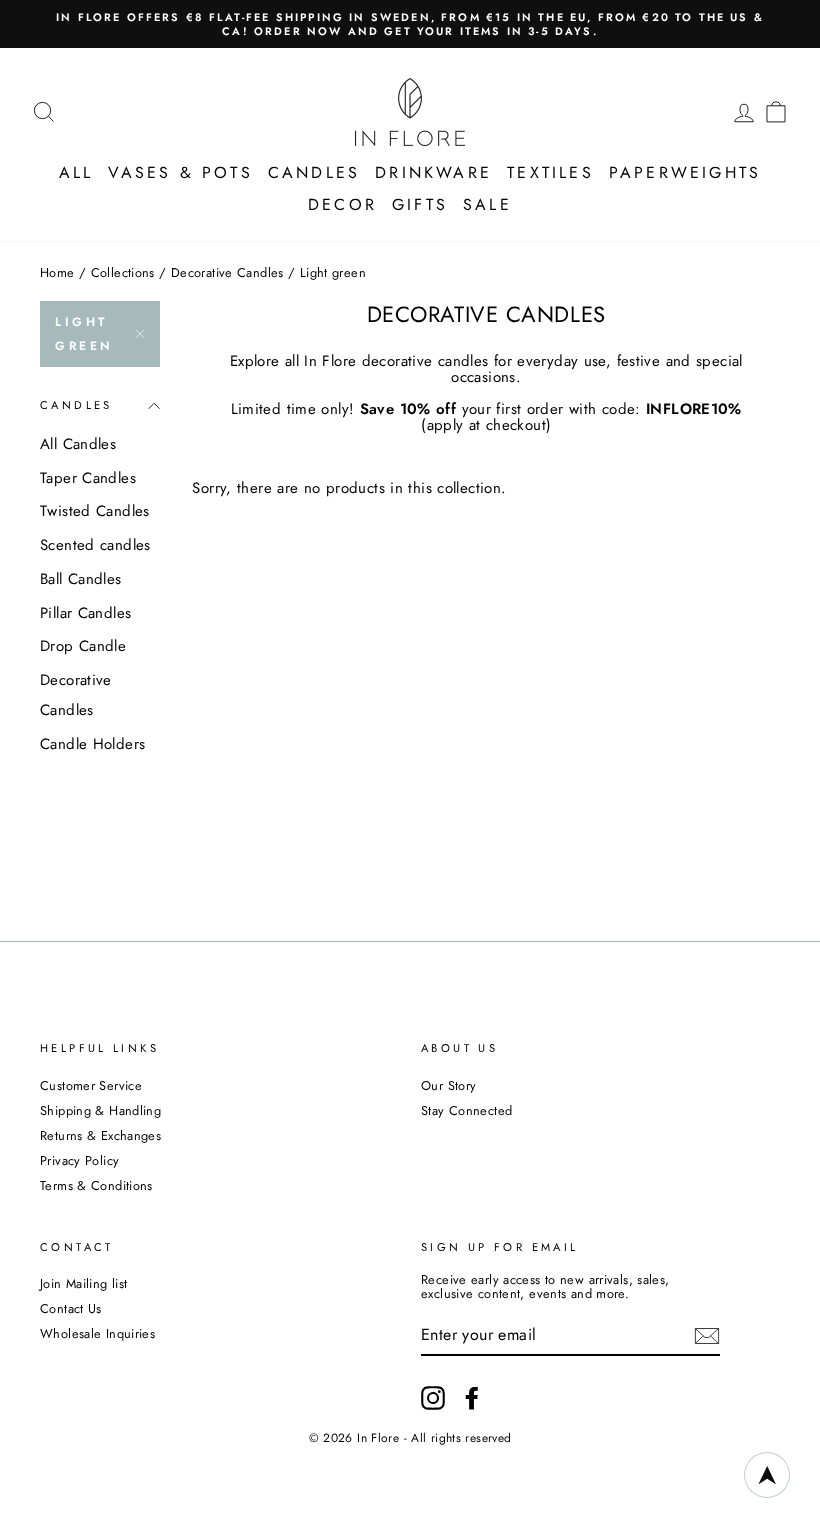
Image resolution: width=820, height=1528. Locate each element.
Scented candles (95, 545)
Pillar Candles (85, 613)
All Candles (78, 444)
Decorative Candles (227, 272)
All (76, 172)
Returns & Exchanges (100, 1135)
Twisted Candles (95, 511)
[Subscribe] (707, 1336)
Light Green (84, 334)
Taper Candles (88, 478)
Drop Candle (83, 646)
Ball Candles (81, 579)
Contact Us (71, 1308)
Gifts (420, 204)
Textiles (550, 172)
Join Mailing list (83, 1283)
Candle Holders (92, 744)
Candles (314, 172)
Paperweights (685, 172)
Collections (123, 272)
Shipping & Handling (100, 1110)
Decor (342, 204)
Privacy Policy (79, 1160)
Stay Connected (466, 1110)
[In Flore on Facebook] (472, 1398)
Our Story (448, 1085)
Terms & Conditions (96, 1185)
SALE (487, 204)
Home (57, 272)
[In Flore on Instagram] (433, 1398)
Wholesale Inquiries (97, 1333)
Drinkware (433, 172)
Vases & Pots (180, 172)
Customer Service (91, 1085)
